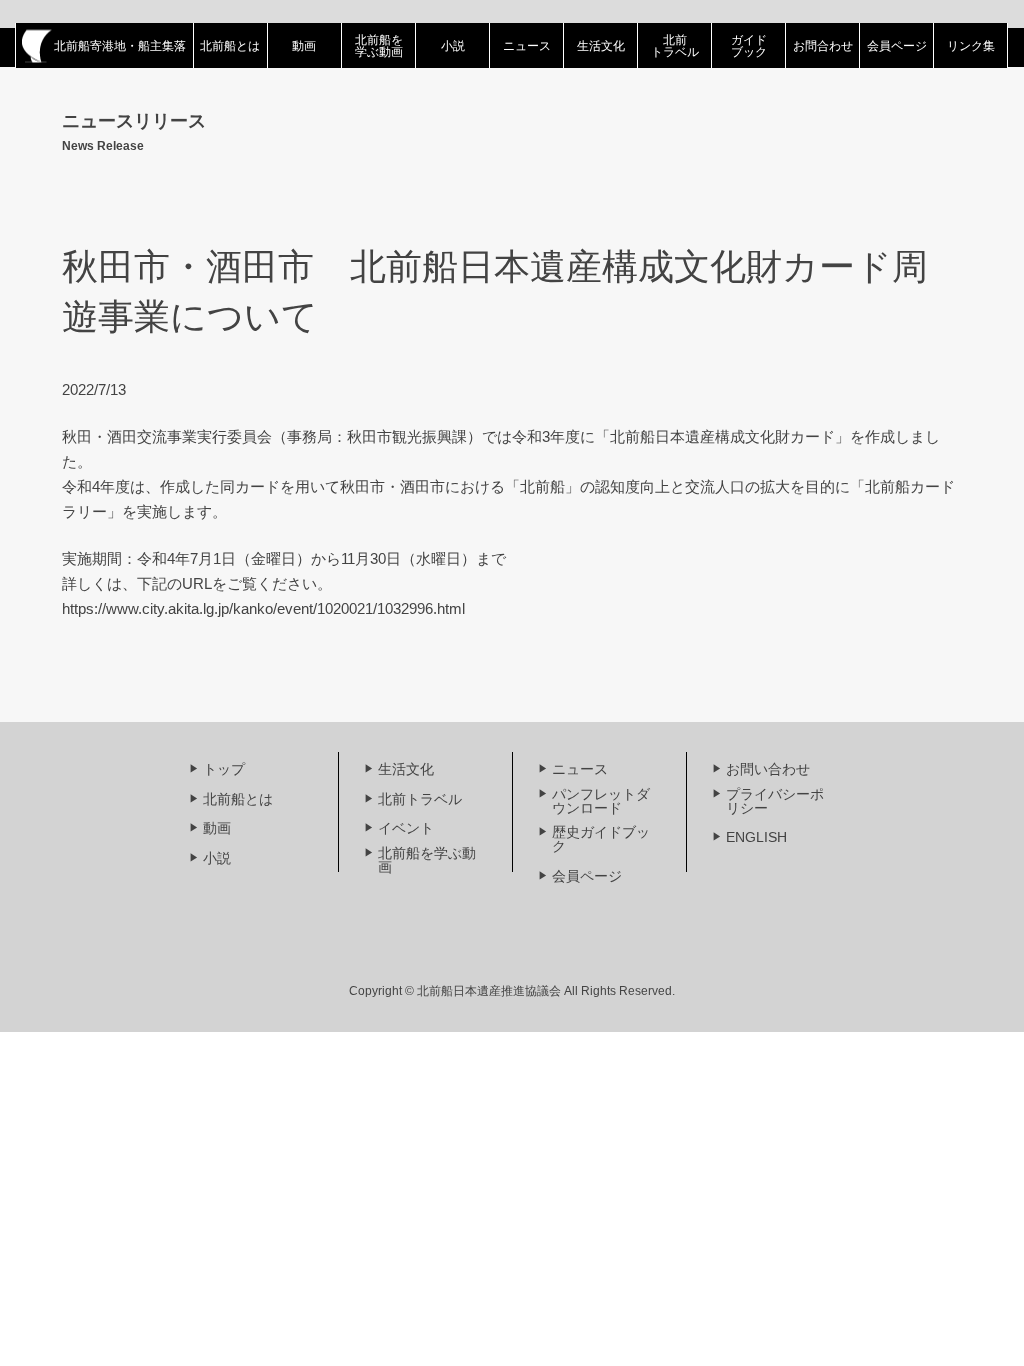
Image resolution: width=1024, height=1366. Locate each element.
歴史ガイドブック (601, 839)
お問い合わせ (768, 769)
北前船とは (230, 46)
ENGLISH (756, 837)
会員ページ (897, 46)
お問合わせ (823, 46)
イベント (406, 828)
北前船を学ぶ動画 (379, 46)
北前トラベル (675, 46)
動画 (304, 46)
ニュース (527, 46)
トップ (224, 769)
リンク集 (971, 46)
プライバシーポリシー (775, 801)
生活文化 (601, 46)
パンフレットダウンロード (601, 801)
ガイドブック (749, 46)
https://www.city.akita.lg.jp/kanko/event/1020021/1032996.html (263, 608)
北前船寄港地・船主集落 (120, 46)
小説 (453, 46)
